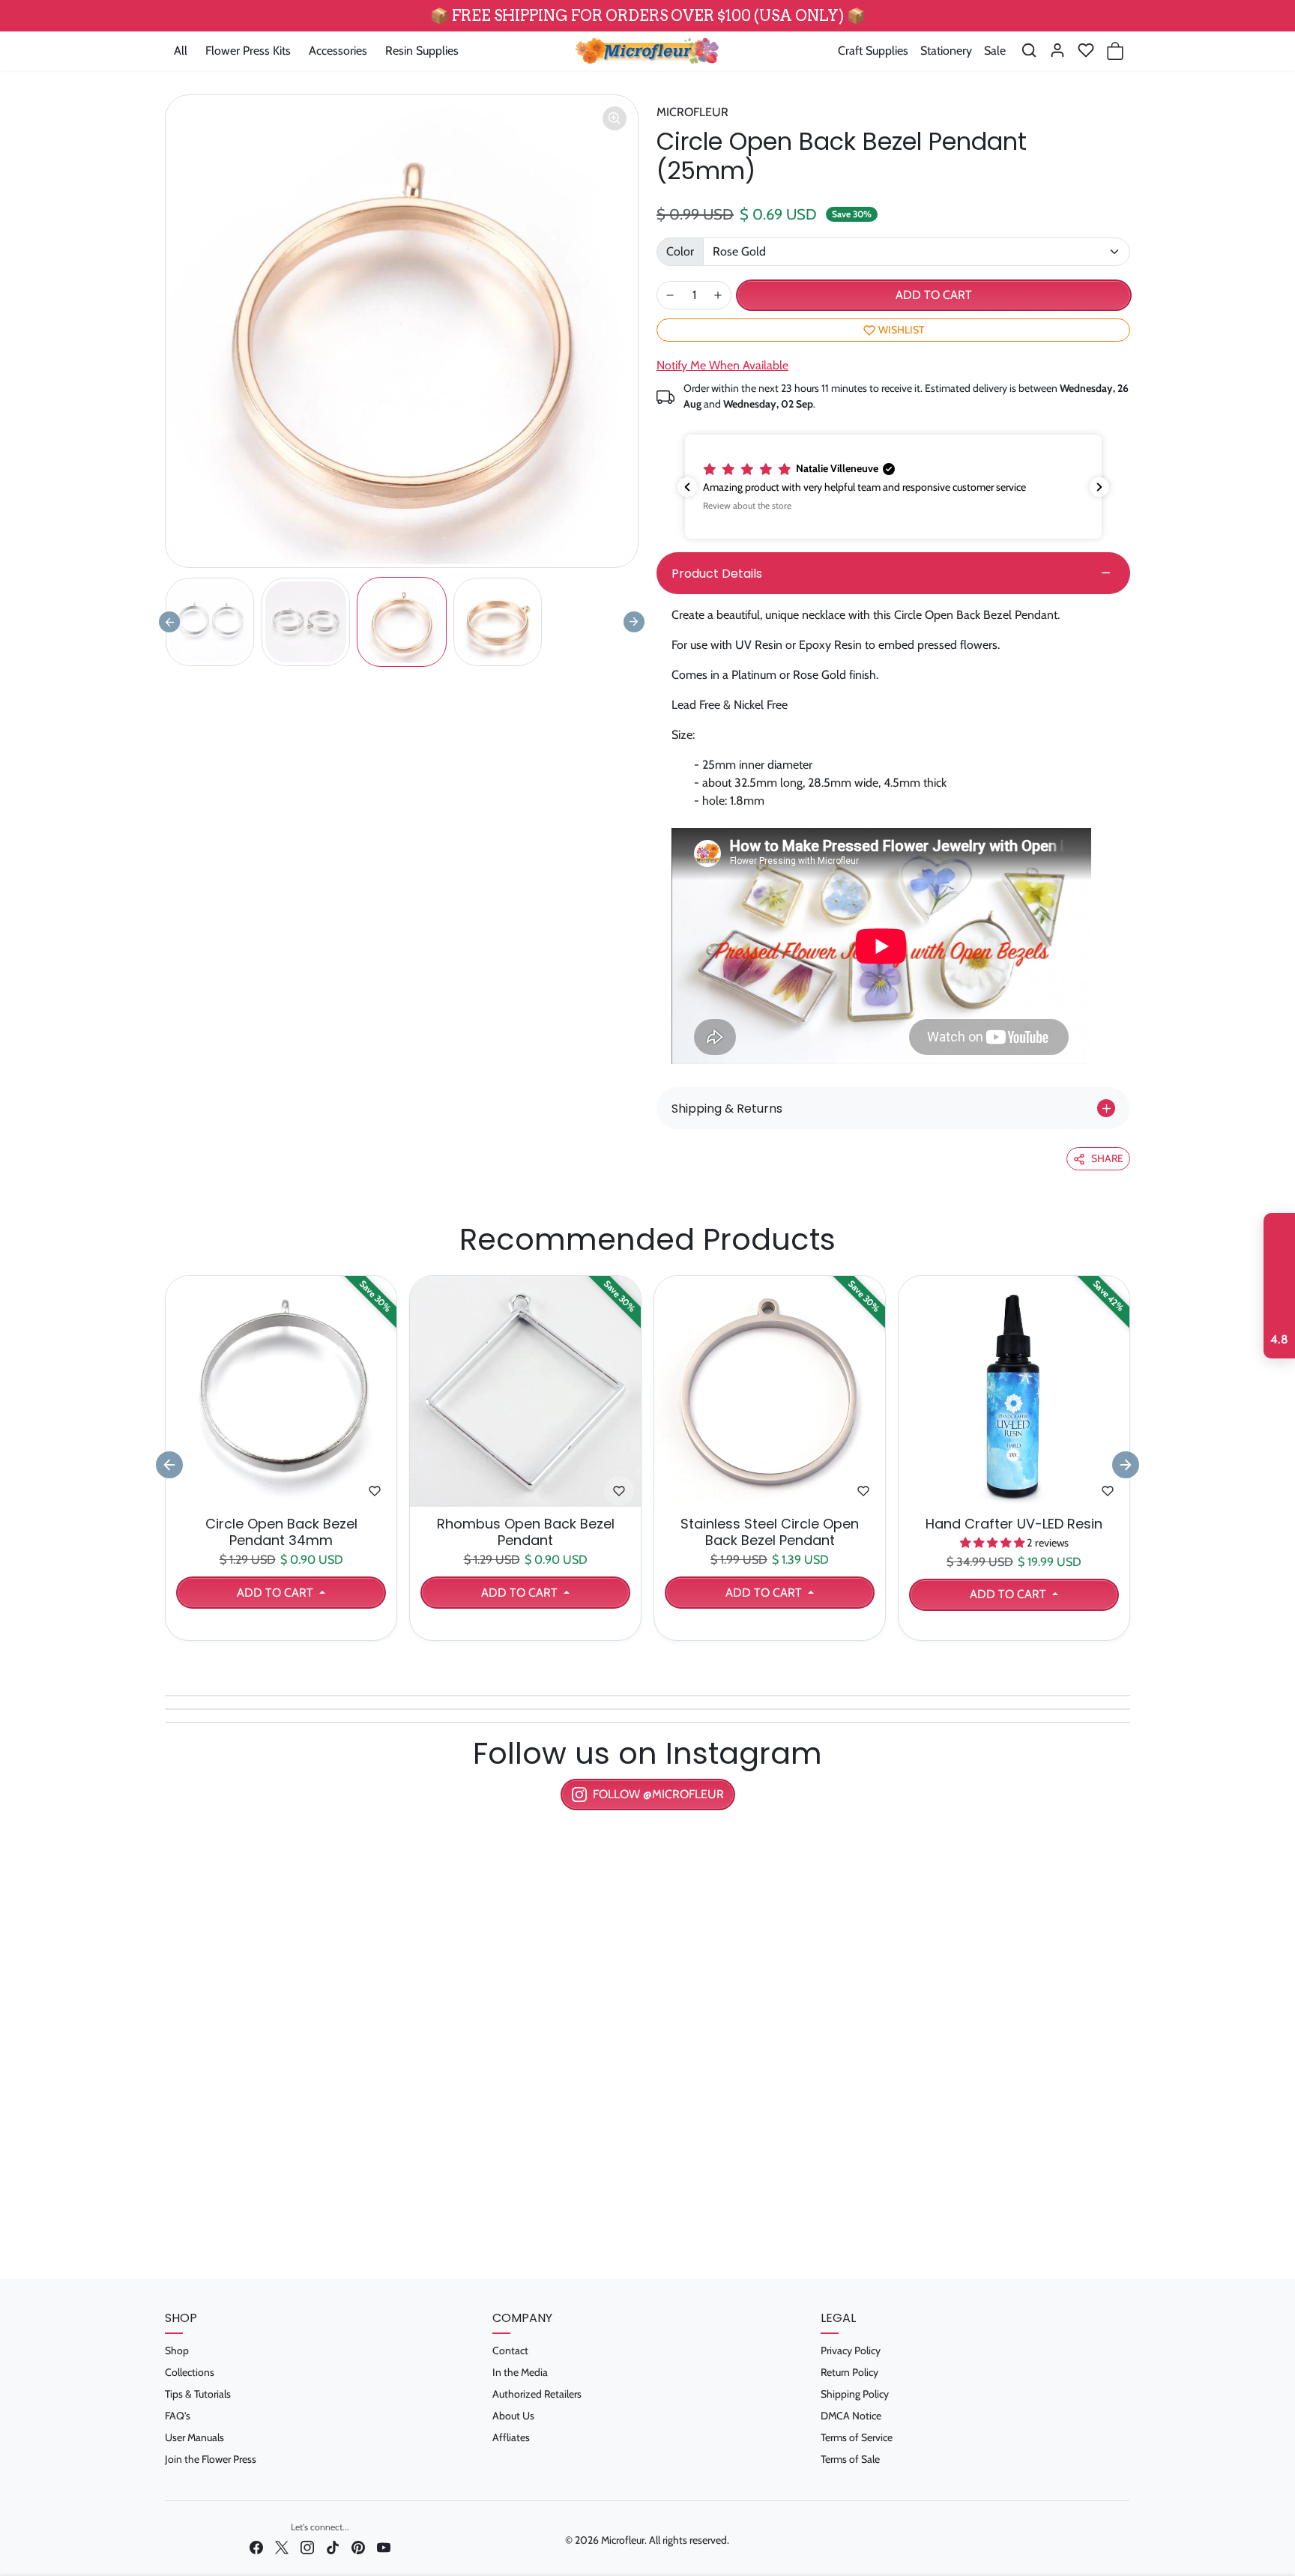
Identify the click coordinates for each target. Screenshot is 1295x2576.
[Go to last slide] (169, 1465)
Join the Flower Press (211, 2459)
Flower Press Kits (248, 51)
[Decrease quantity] (670, 295)
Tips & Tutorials (198, 2394)
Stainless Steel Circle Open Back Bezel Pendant (770, 1532)
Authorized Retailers (537, 2394)
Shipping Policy (855, 2394)
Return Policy (849, 2372)
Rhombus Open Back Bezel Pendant (526, 1532)
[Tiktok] (333, 2547)
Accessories (338, 51)
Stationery (946, 51)
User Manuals (194, 2437)
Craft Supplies (873, 51)
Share (1107, 1158)
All (181, 51)
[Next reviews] (1099, 487)
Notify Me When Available (722, 365)
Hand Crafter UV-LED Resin (1014, 1524)
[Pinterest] (358, 2547)
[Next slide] (634, 622)
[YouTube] (384, 2547)
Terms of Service (857, 2437)
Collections (190, 2372)
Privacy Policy (851, 2350)
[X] (282, 2547)
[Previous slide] (169, 622)
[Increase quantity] (718, 295)
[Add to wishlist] (375, 1491)
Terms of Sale (850, 2459)
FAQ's (178, 2416)
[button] (1029, 50)
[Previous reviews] (687, 487)
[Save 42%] (1014, 1497)
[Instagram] (307, 2547)
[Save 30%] (281, 1497)
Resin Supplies (422, 51)
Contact (510, 2350)
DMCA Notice (851, 2416)
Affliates (511, 2437)
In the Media (520, 2372)
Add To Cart (277, 1593)
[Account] (1057, 50)
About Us (513, 2416)
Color (680, 251)
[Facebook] (256, 2547)
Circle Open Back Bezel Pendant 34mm (281, 1532)
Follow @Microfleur (658, 1794)
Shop (177, 2350)
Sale (995, 51)
